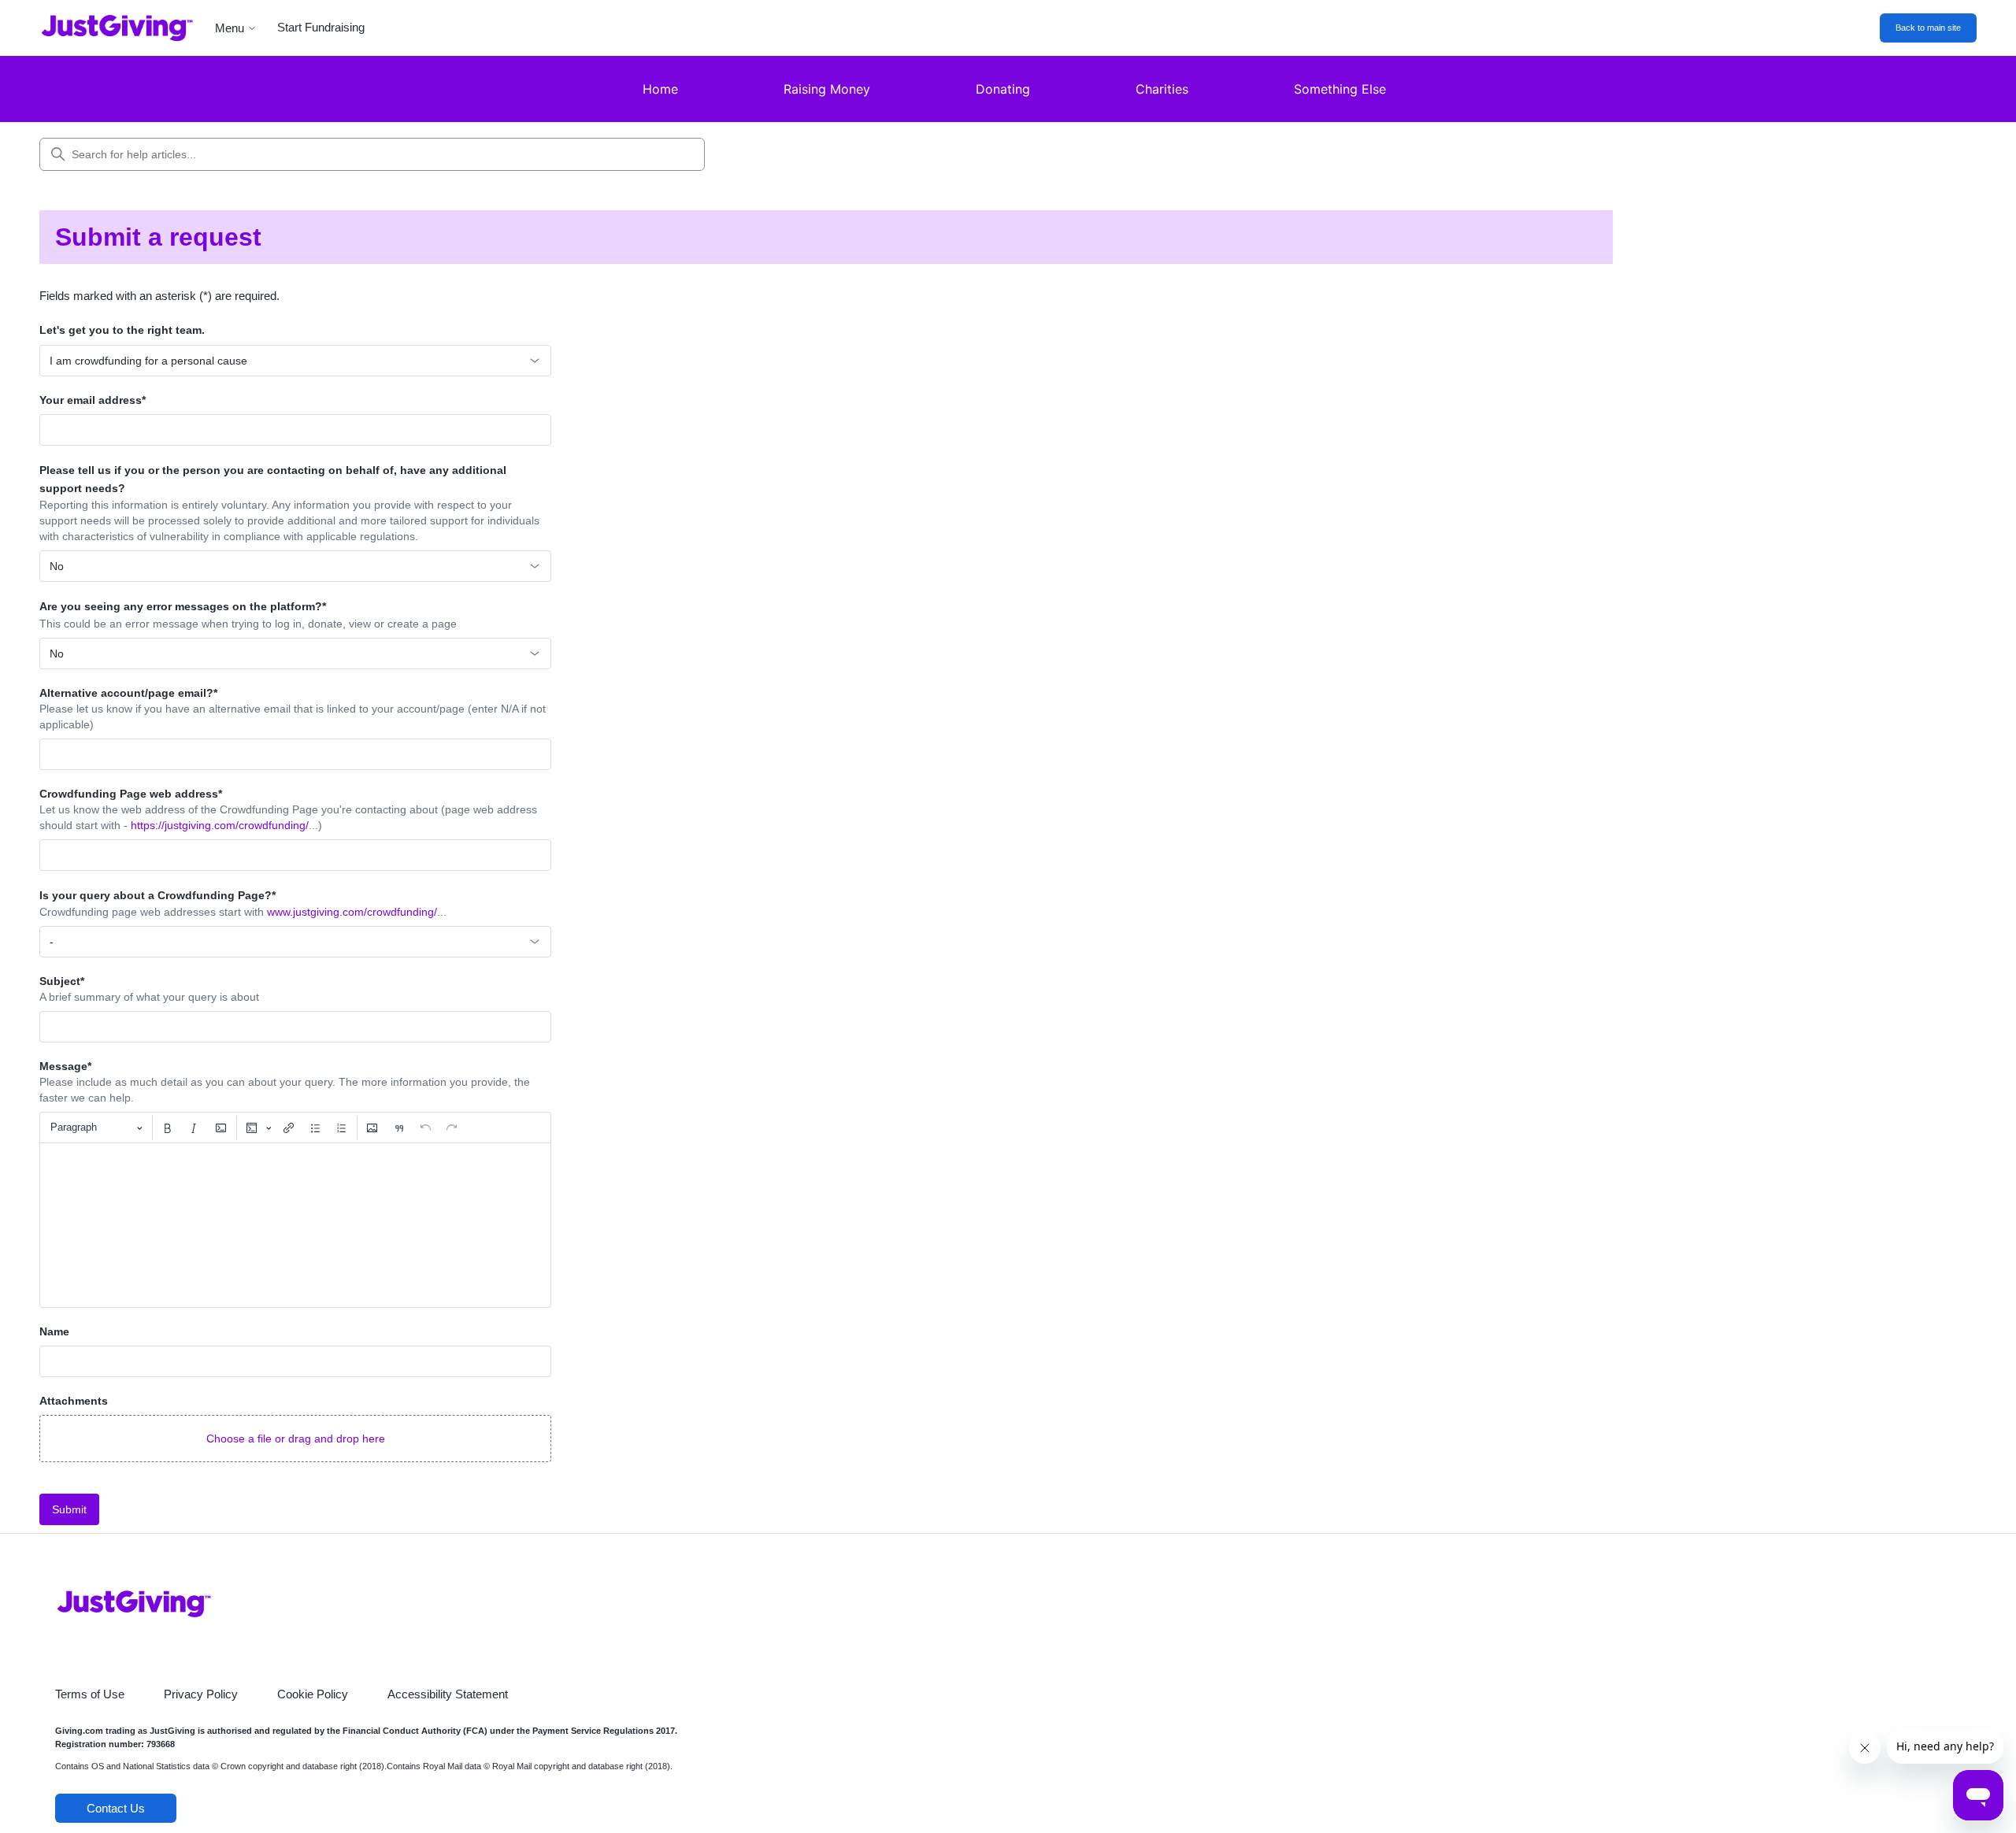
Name (54, 1331)
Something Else (1340, 89)
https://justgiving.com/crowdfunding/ (220, 825)
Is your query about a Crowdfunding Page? (157, 895)
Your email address (93, 400)
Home (660, 89)
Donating (1003, 89)
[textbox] (295, 1225)
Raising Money (827, 89)
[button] (295, 1439)
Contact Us (116, 1808)
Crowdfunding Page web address (131, 794)
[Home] (105, 28)
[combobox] (295, 361)
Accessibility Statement (448, 1694)
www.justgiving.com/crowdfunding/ (352, 912)
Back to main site (1928, 28)
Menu (230, 28)
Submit (69, 1509)
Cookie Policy (313, 1694)
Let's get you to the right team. (122, 330)
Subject (62, 981)
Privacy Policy (201, 1694)
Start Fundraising (321, 27)
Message (65, 1066)
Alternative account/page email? (128, 693)
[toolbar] (295, 1128)
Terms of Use (90, 1694)
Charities (1162, 89)
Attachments (74, 1401)
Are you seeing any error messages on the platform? (183, 606)
